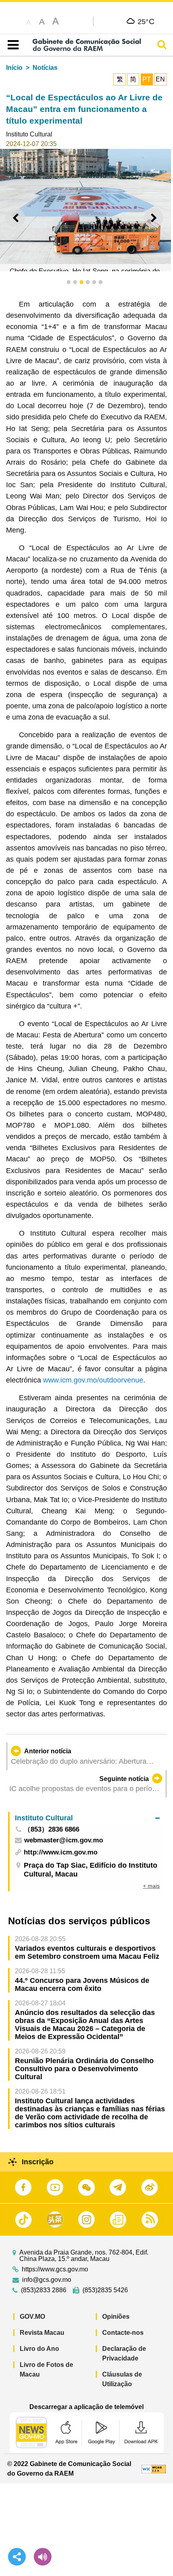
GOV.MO (32, 2317)
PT (147, 79)
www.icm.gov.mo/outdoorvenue (93, 1380)
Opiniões (116, 2317)
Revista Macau (42, 2333)
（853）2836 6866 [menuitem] (51, 1830)
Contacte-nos (123, 2333)
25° (146, 21)
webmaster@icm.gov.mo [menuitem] (64, 1841)
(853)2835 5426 (105, 2290)
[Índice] (11, 45)
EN (160, 79)
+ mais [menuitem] (151, 1886)
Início (14, 68)
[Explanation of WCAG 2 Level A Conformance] (154, 2469)
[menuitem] (87, 1818)
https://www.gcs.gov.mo (55, 2269)
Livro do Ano (39, 2349)
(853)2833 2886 (44, 2290)
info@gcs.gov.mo (47, 2280)
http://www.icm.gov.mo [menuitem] (61, 1852)
